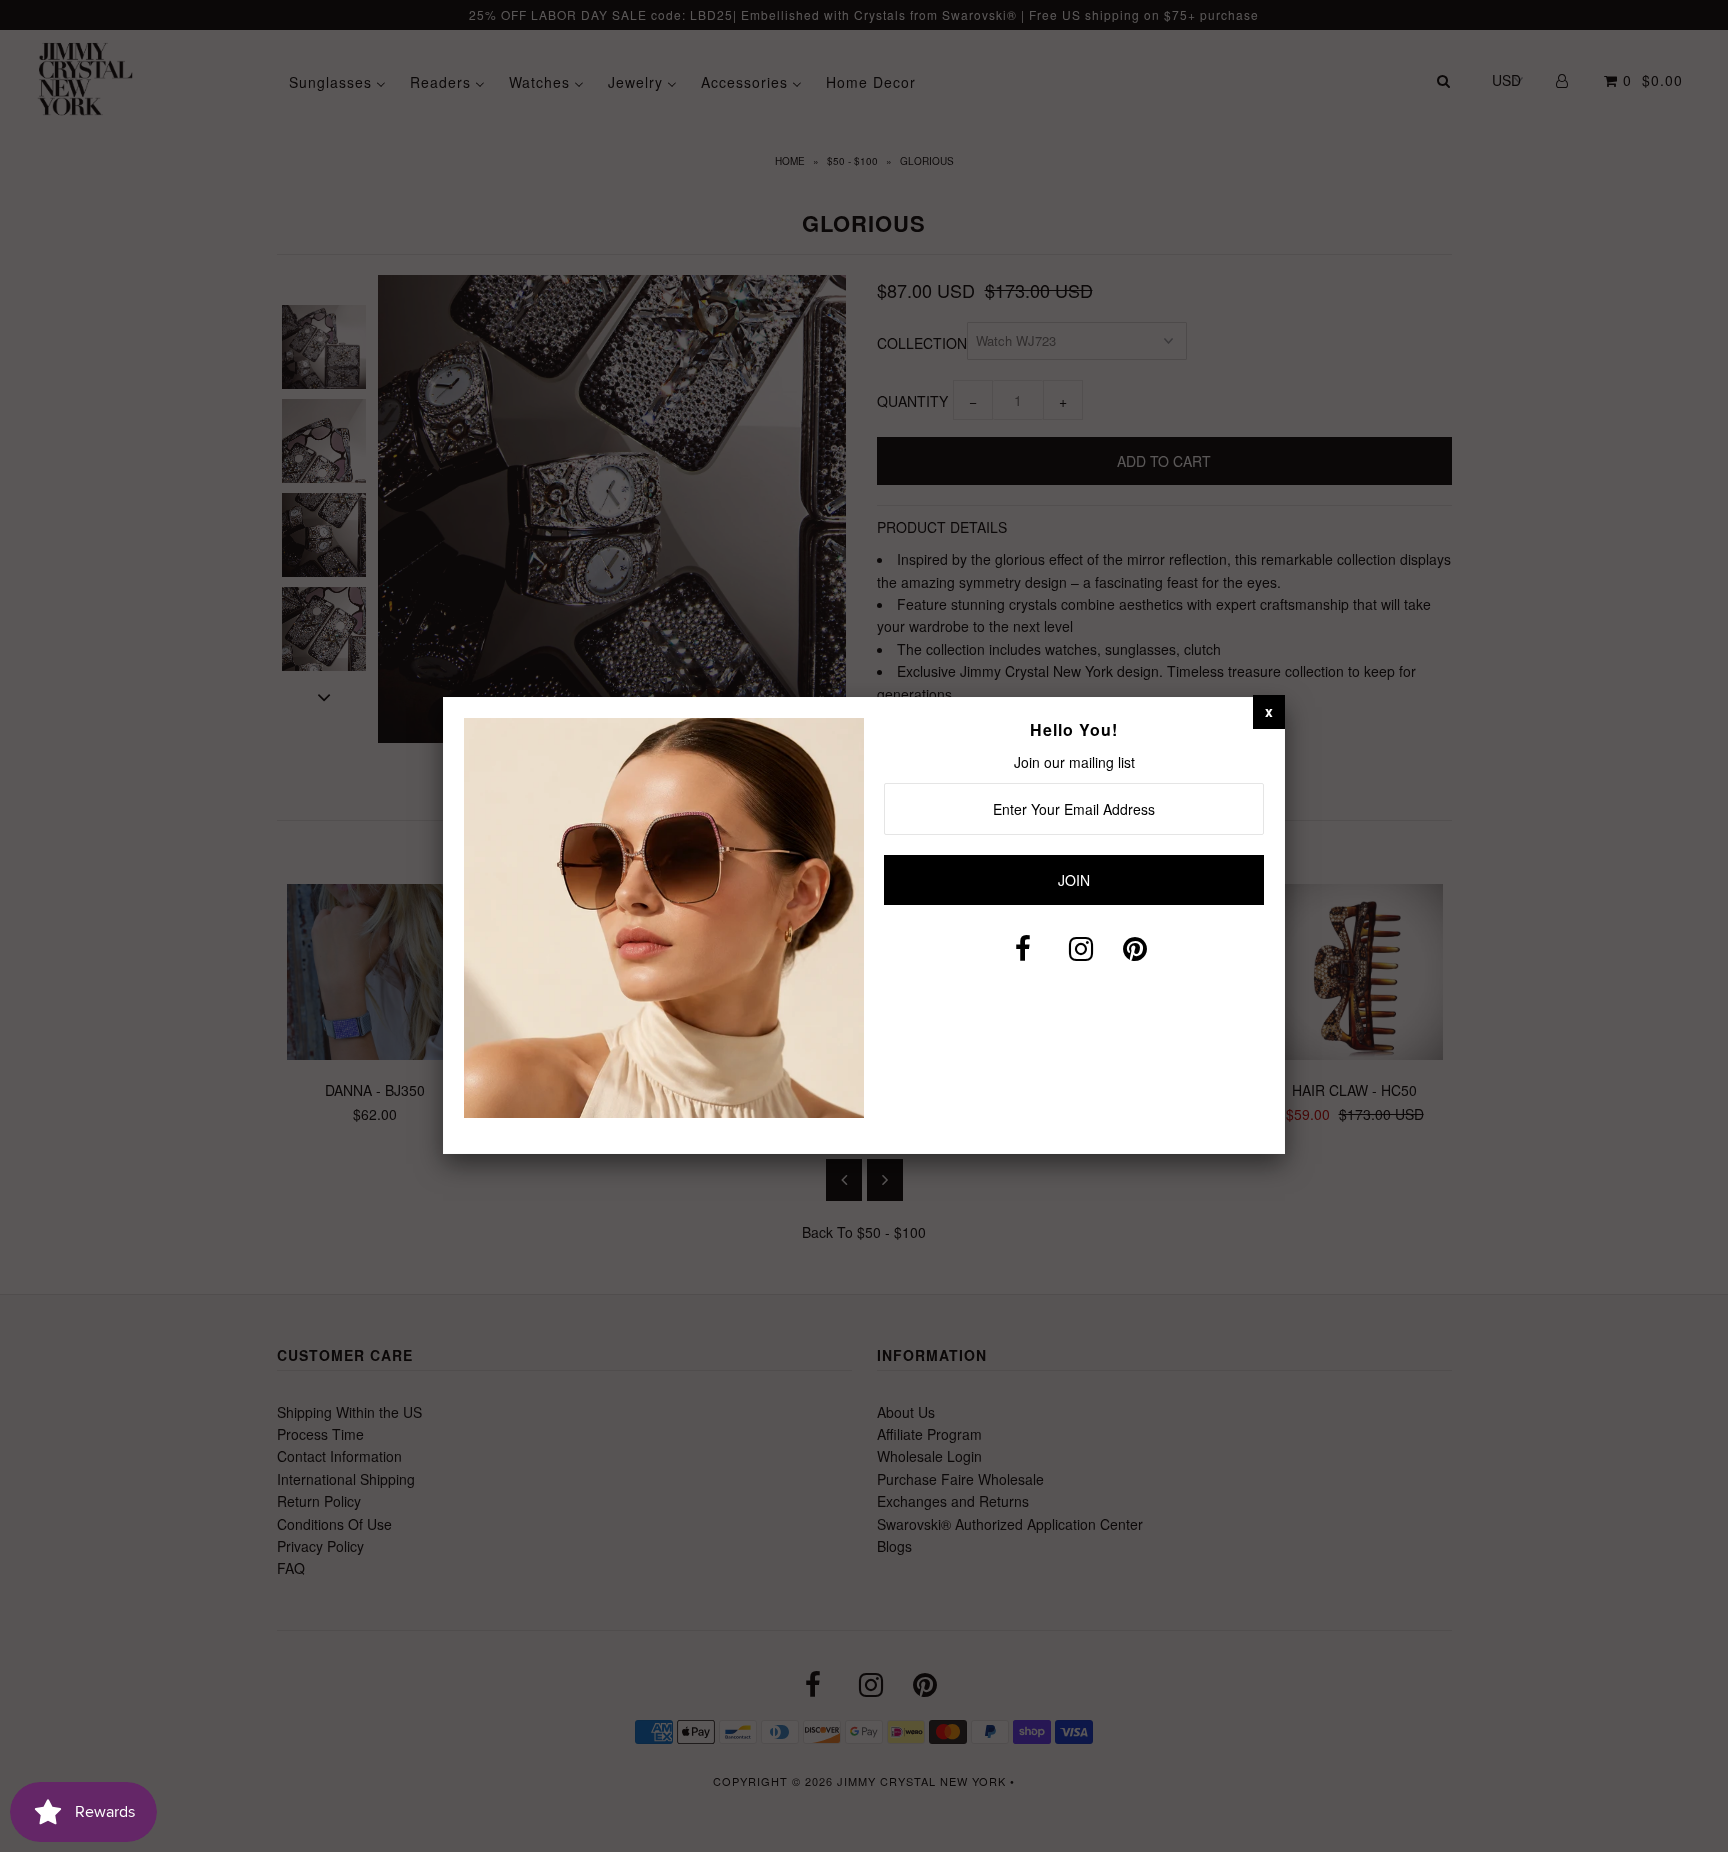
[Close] (1269, 711)
